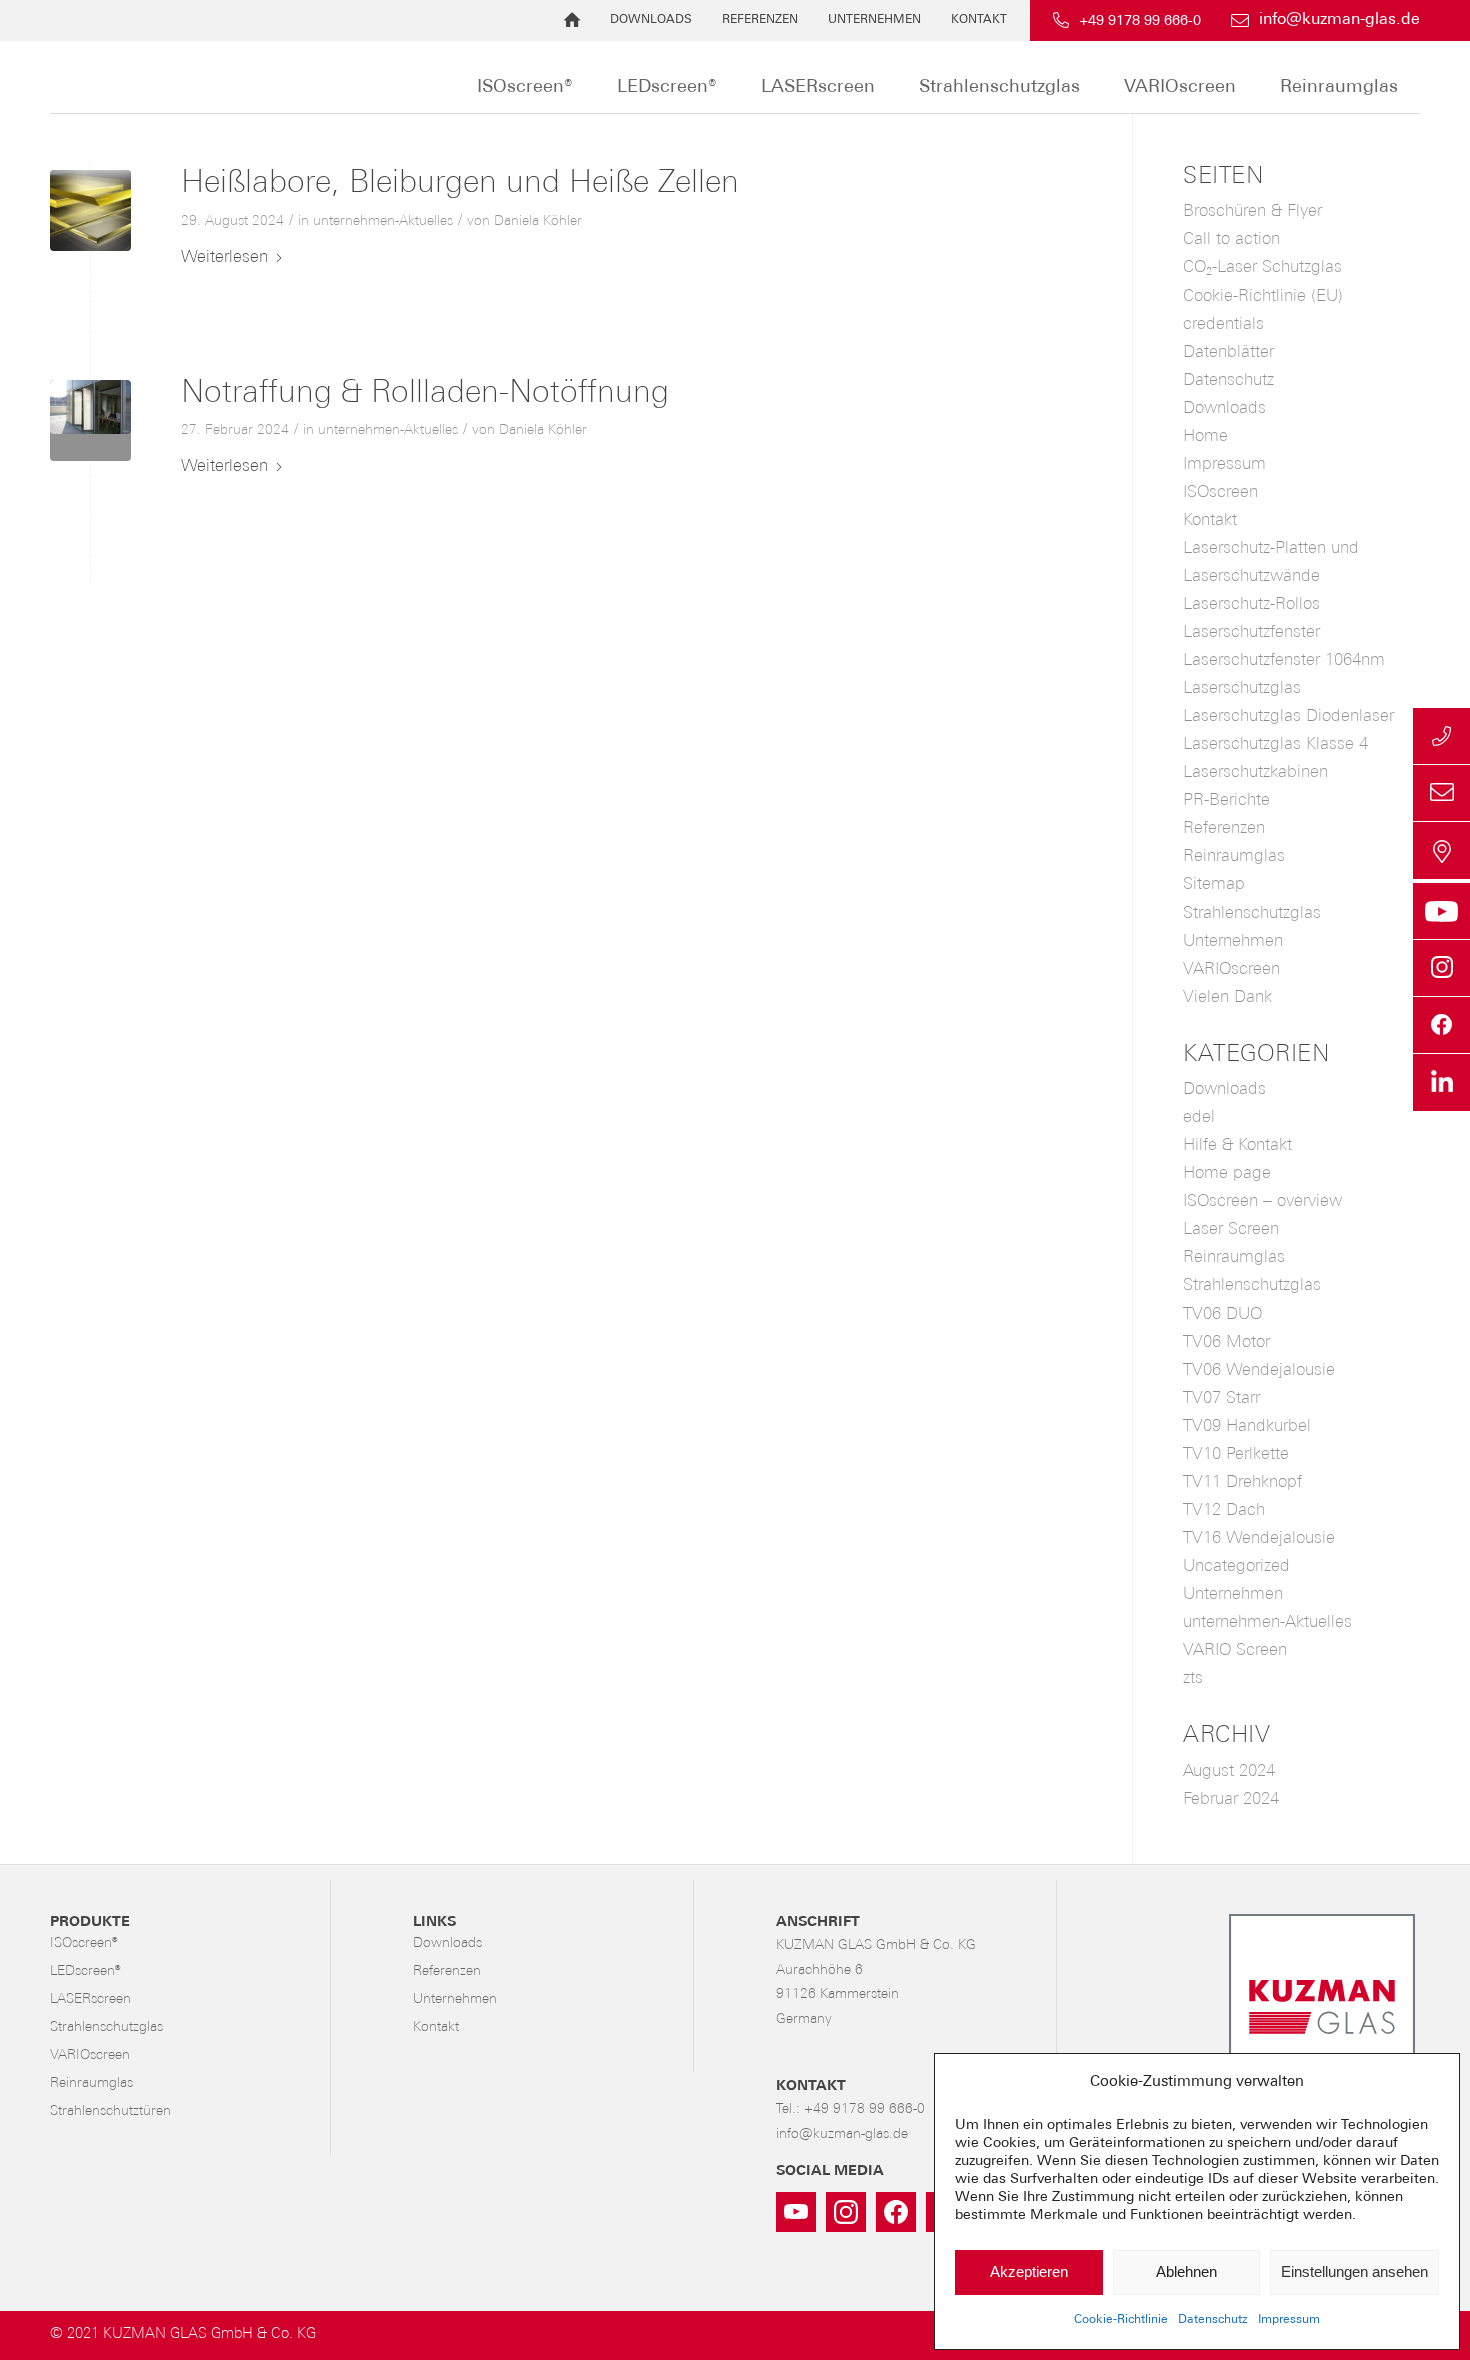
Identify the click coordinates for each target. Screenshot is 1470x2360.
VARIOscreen (1231, 969)
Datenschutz (1213, 2320)
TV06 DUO (1222, 1314)
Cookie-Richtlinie (1121, 2320)
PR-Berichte (1226, 800)
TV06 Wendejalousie (1259, 1370)
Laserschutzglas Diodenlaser (1288, 716)
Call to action (1231, 239)
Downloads (651, 20)
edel (1199, 1117)
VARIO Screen (1235, 1650)
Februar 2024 (1231, 1799)
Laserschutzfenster (1251, 632)
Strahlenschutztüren (110, 2111)
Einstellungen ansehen (1354, 2271)
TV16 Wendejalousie (1259, 1538)
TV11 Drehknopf (1242, 1482)
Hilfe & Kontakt (1237, 1145)
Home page (1227, 1173)
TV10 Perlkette (1236, 1454)
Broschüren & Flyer (1252, 211)
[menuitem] (572, 20)
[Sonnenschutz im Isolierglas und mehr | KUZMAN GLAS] (342, 77)
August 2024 (1229, 1771)
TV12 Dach (1224, 1510)
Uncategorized (1236, 1566)
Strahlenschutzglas (1252, 913)
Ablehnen (1186, 2271)
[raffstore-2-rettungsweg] (90, 420)
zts (1193, 1678)
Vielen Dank (1227, 997)
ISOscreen (1220, 492)
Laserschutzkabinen (1255, 772)
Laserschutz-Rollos (1251, 604)
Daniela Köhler (538, 221)
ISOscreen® (83, 1943)
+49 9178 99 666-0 (1140, 21)
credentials (1223, 324)
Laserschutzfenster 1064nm (1284, 660)
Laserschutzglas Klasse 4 (1275, 744)
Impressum (1289, 2320)
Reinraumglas (1234, 856)
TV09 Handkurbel (1247, 1426)
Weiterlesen (224, 257)
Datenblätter (1228, 352)
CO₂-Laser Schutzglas (1262, 267)
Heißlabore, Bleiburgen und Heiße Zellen (460, 184)
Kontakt (979, 20)
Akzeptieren (1029, 2271)
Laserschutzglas (1242, 688)
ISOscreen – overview (1262, 1201)
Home (1205, 436)
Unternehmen (874, 20)
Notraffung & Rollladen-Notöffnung (425, 394)
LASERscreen (90, 1999)
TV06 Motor (1226, 1342)
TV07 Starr (1221, 1398)
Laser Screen (1231, 1229)
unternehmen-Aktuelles (383, 221)
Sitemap (1214, 884)
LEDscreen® (85, 1971)
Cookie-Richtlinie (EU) (1263, 296)
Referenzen (760, 20)
